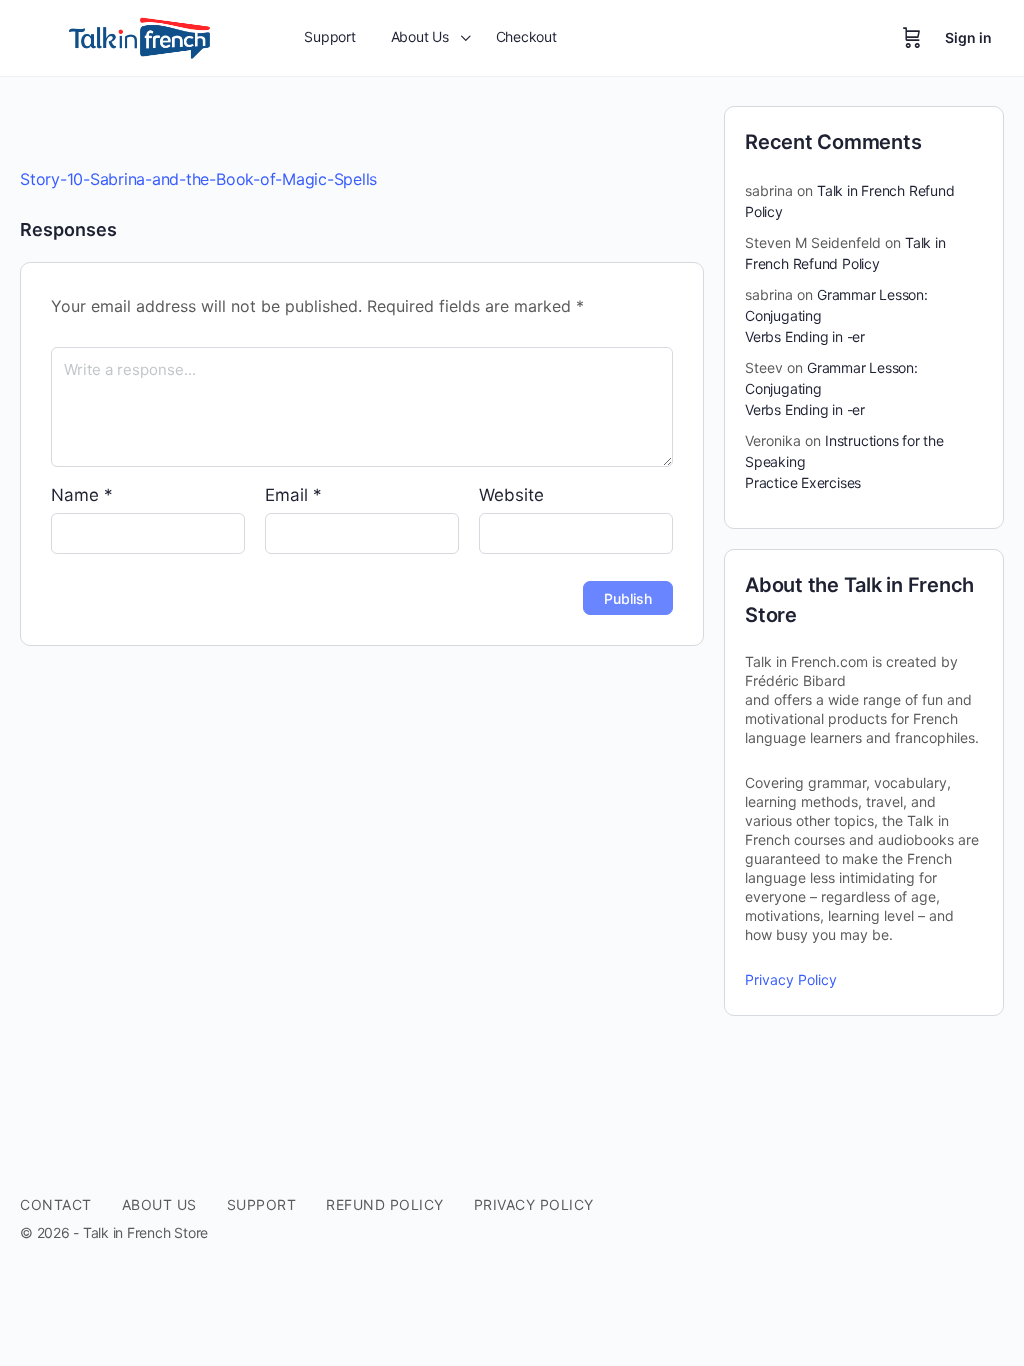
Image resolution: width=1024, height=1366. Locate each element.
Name (82, 495)
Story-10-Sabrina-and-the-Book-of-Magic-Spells (198, 179)
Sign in (968, 37)
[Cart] (912, 38)
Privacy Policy (791, 979)
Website (511, 495)
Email (293, 495)
